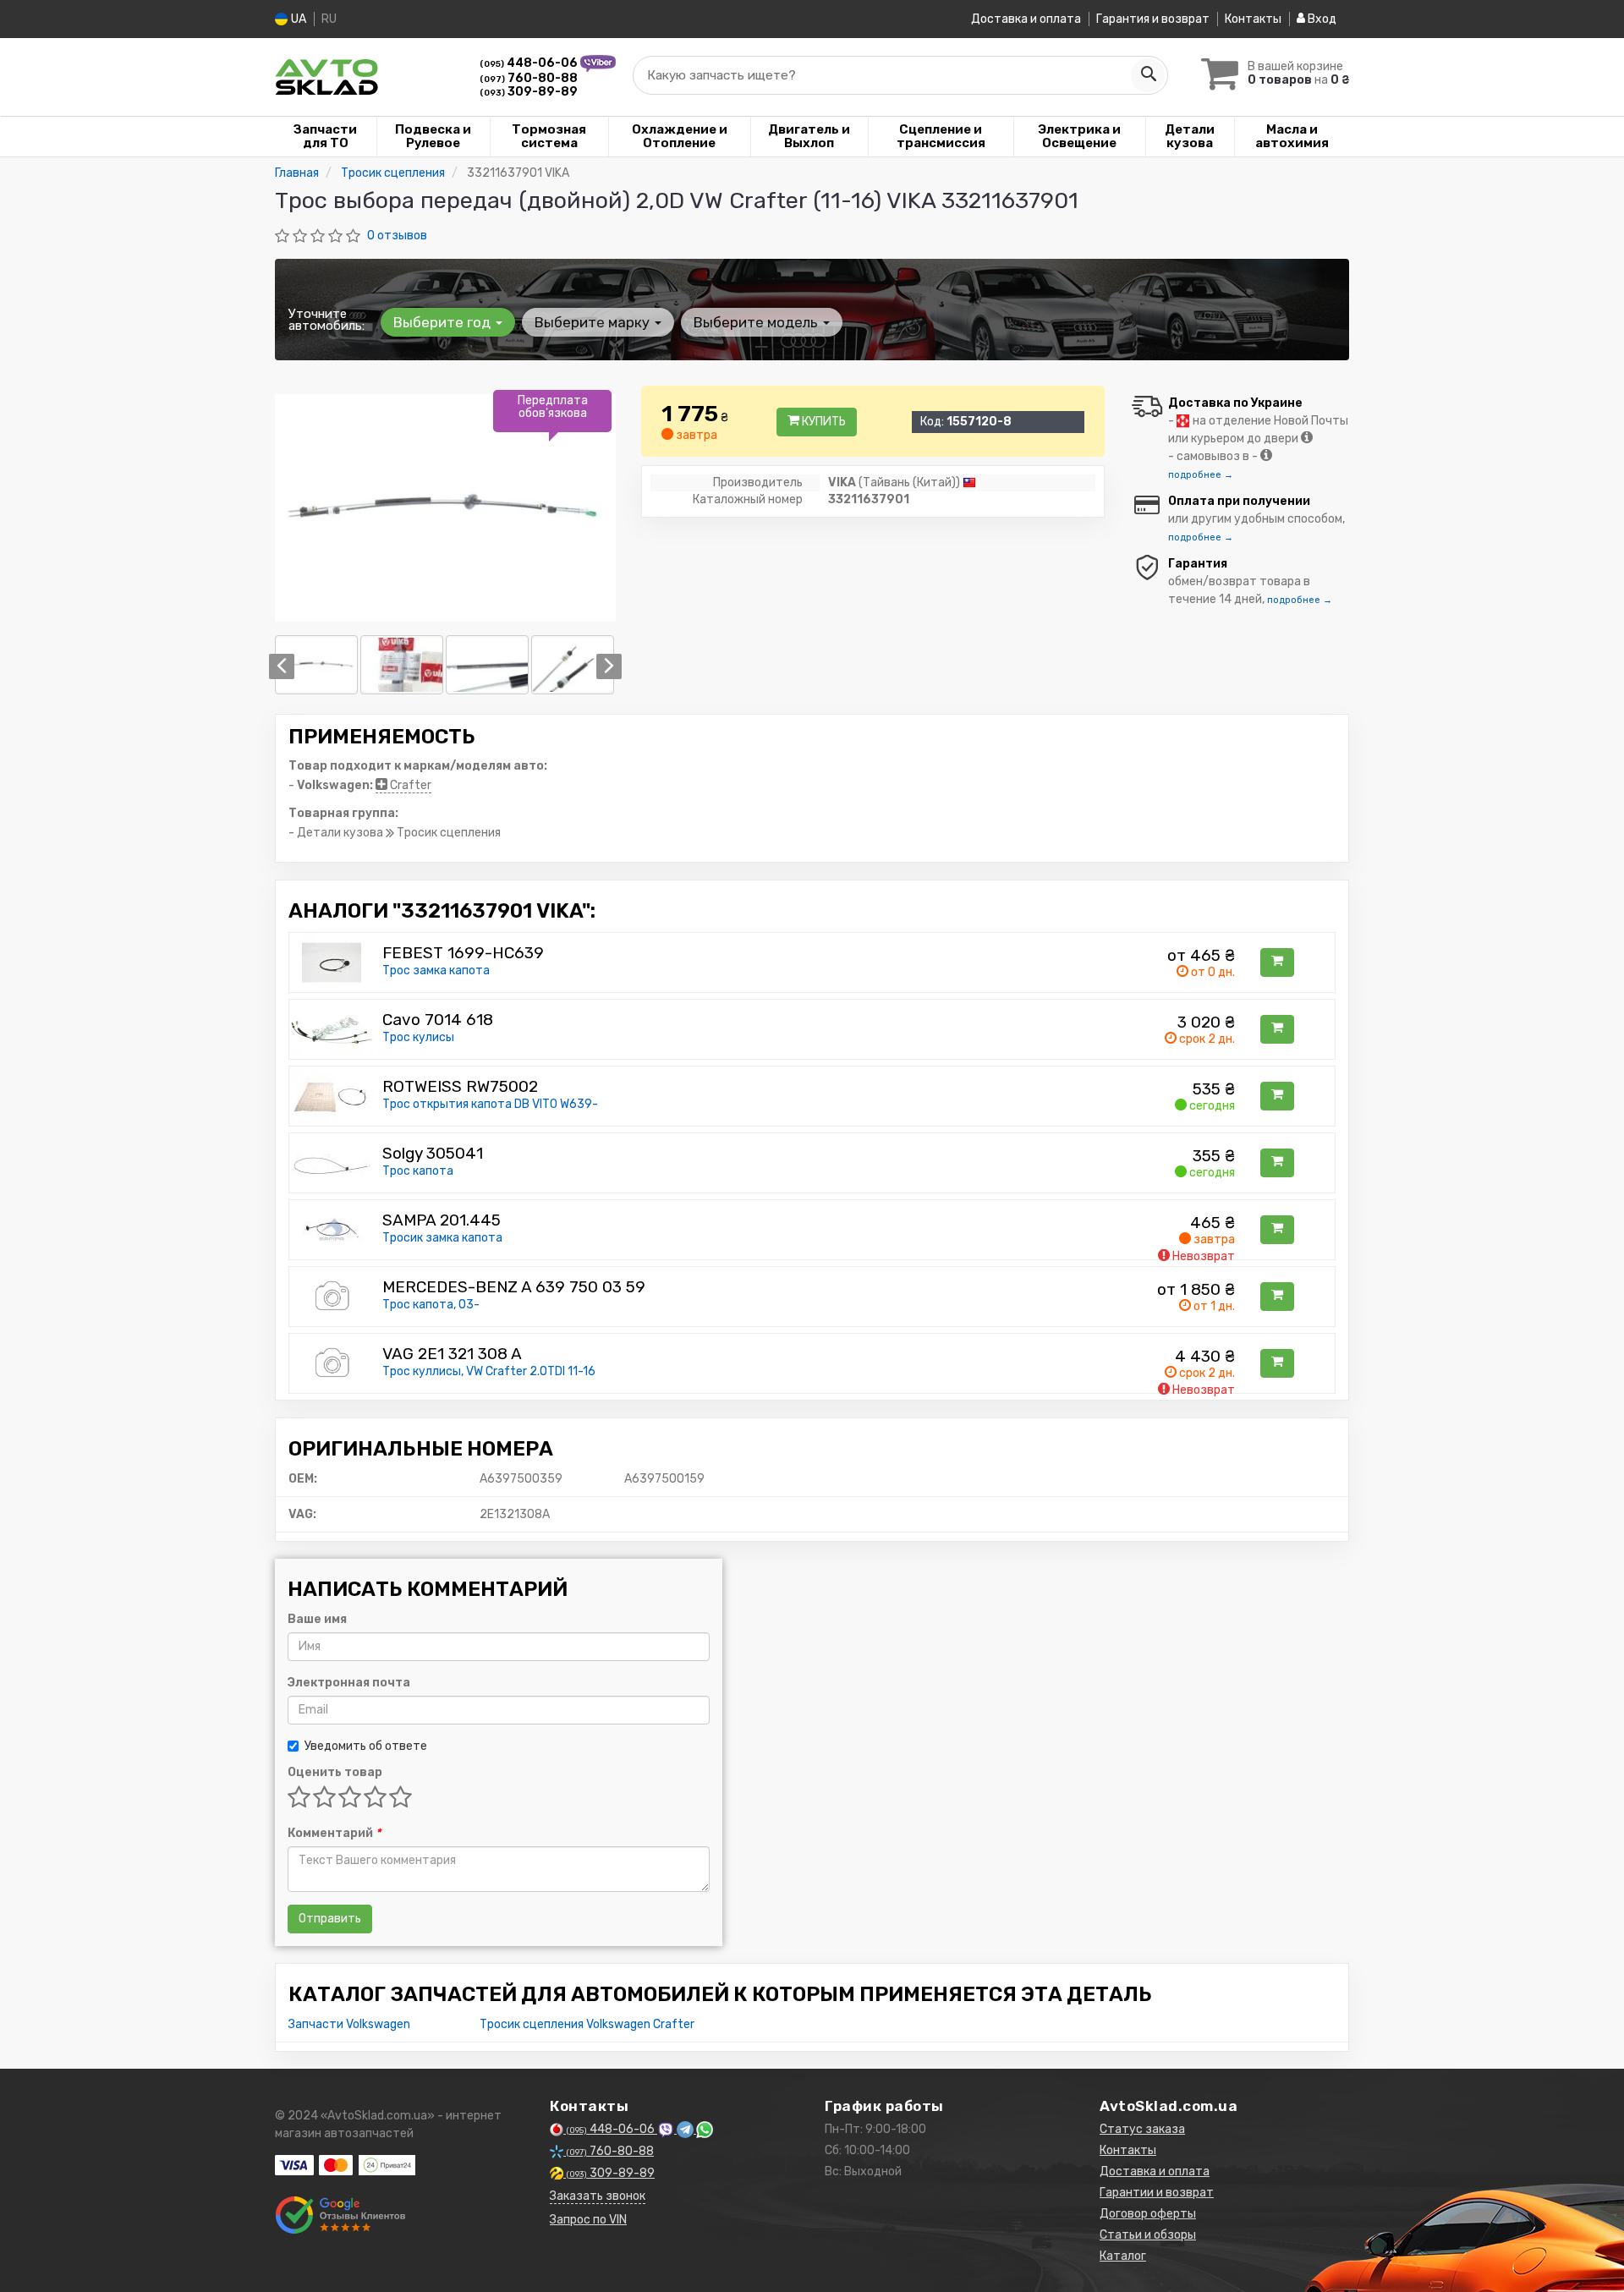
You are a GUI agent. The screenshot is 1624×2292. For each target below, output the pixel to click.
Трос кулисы (418, 1037)
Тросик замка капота (442, 1238)
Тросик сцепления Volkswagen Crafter (587, 2024)
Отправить (330, 1919)
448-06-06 (530, 63)
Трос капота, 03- (431, 1305)
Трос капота (418, 1171)
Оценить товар (335, 1772)
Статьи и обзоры (1148, 2235)
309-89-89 (529, 92)
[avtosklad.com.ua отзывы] (340, 2215)
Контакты (1253, 19)
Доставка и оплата (1026, 19)
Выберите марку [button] (594, 322)
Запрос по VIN (588, 2220)
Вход (1321, 19)
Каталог (1123, 2256)
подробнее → (1201, 475)
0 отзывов (397, 236)
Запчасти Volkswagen (349, 2024)
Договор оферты (1148, 2214)
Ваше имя (317, 1619)
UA (297, 19)
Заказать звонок (598, 2196)
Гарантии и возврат (1157, 2193)
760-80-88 (529, 78)
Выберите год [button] (444, 322)
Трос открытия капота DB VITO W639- (490, 1104)
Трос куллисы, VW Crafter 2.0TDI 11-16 (489, 1371)
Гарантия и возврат (1153, 19)
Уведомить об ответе (366, 1746)
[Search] (1148, 75)
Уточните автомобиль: (326, 320)
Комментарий (334, 1833)
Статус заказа (1142, 2129)
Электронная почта (349, 1683)
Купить (823, 422)
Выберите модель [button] (757, 322)
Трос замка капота (436, 971)
